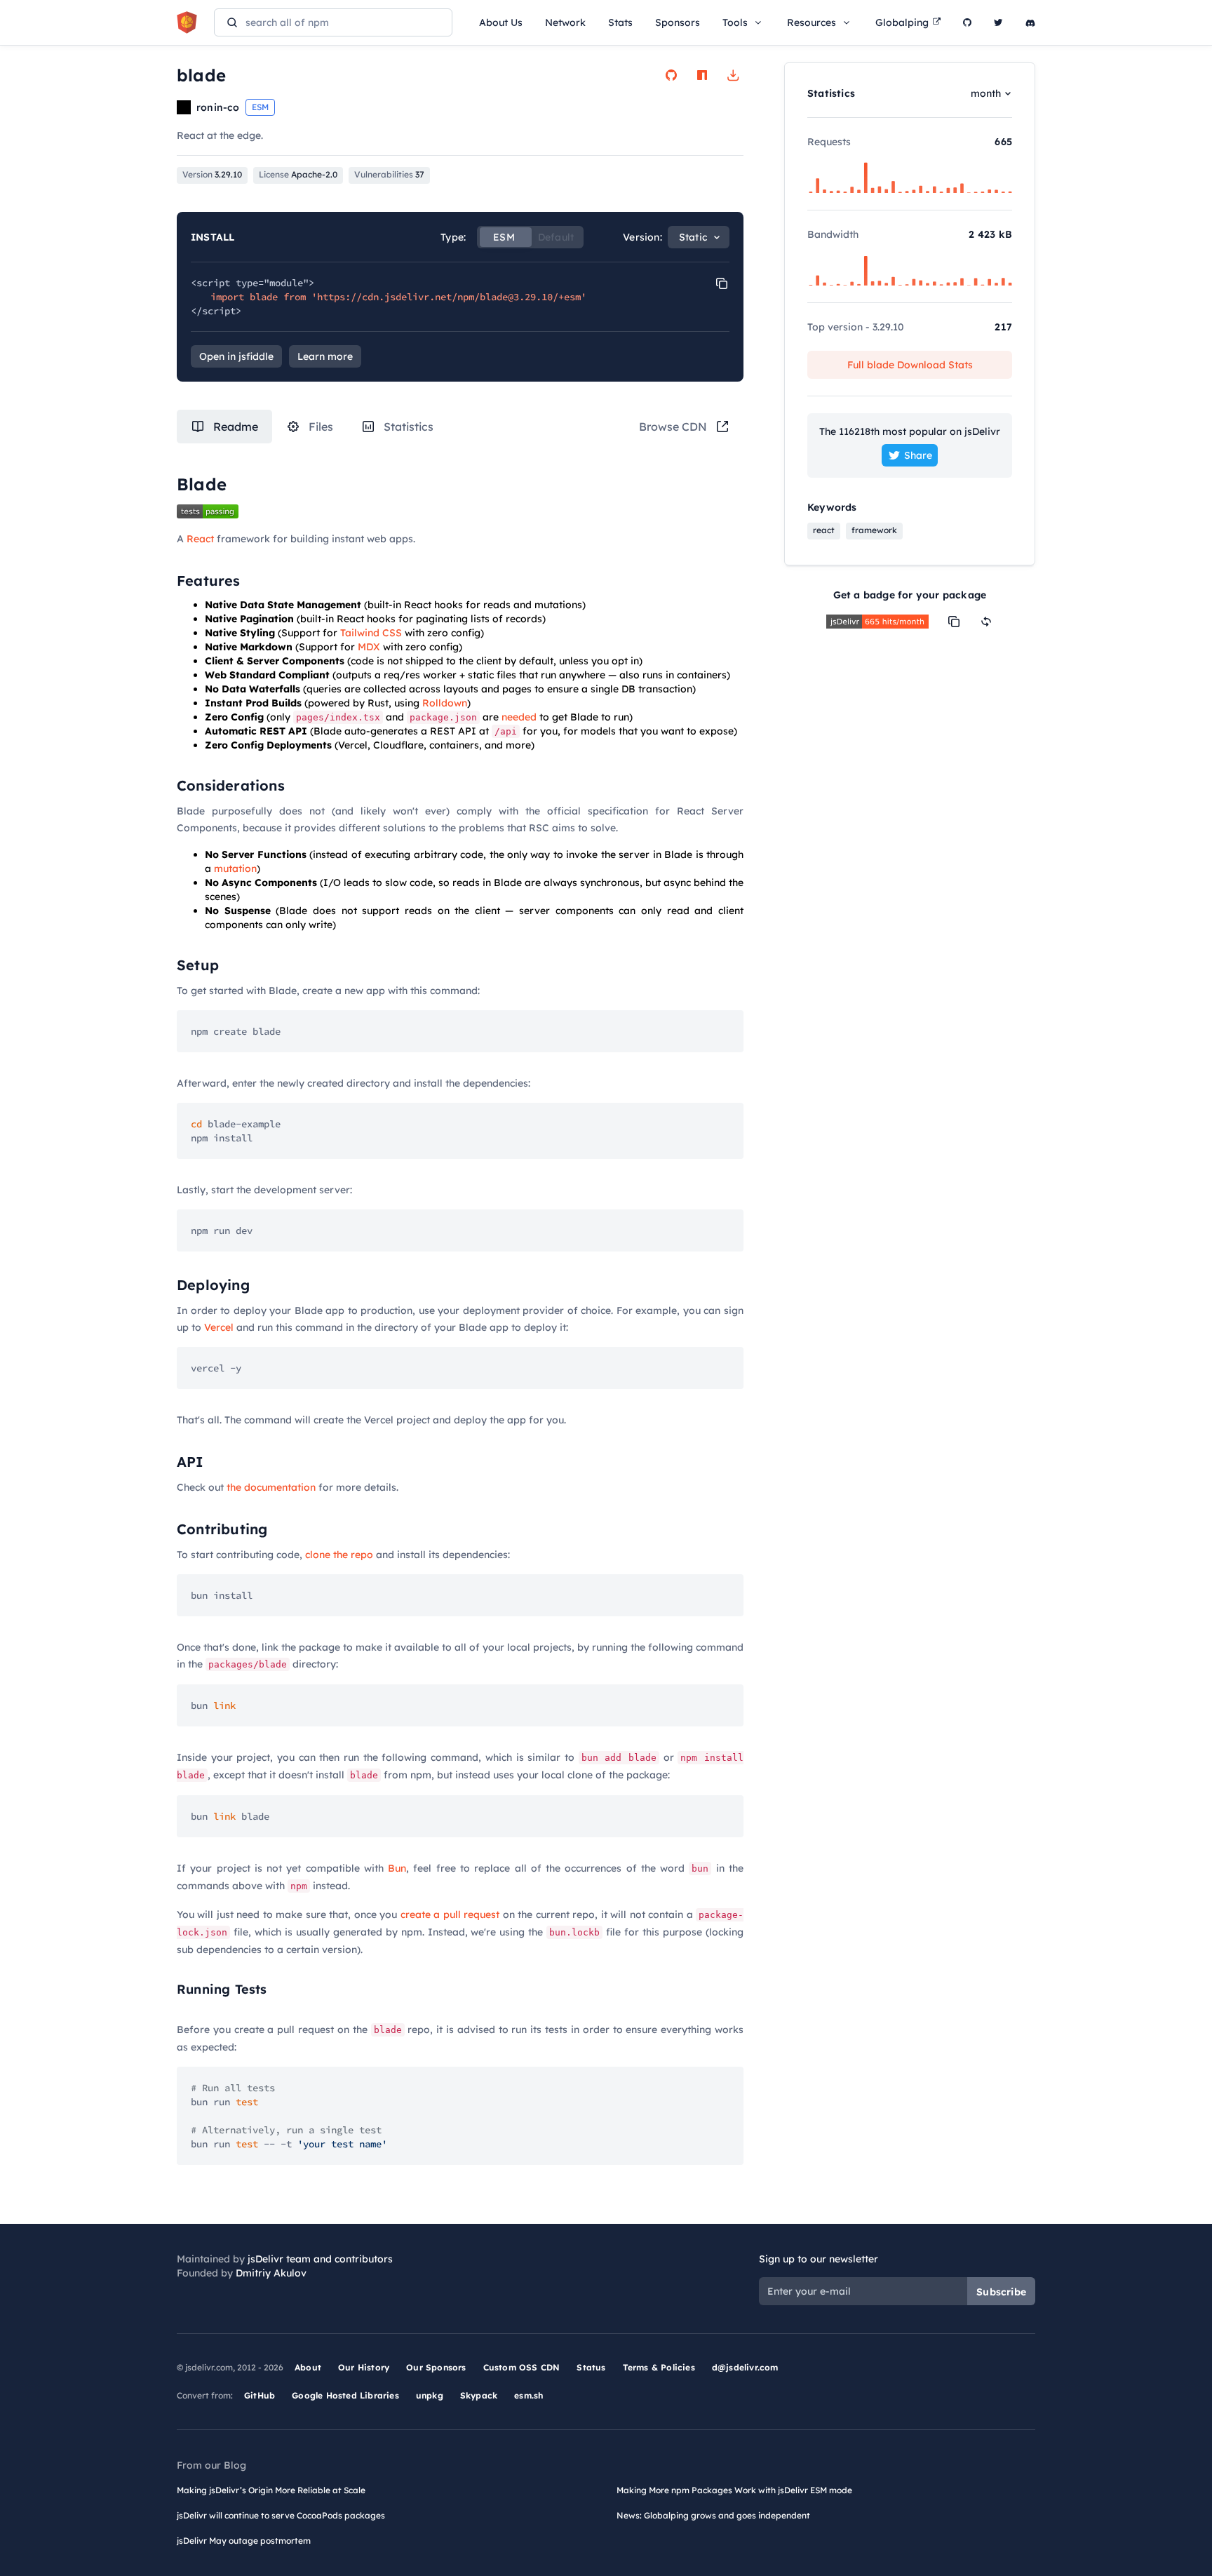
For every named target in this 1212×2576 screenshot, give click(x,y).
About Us (501, 22)
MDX (369, 647)
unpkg (430, 2395)
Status (591, 2367)
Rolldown (445, 703)
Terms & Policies (659, 2367)
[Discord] (1030, 22)
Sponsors (678, 22)
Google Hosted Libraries (345, 2395)
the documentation (271, 1487)
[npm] (702, 75)
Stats (620, 22)
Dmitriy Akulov (271, 2273)
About (308, 2367)
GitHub (260, 2395)
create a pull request (450, 1914)
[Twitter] (998, 22)
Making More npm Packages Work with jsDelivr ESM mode (734, 2490)
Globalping (902, 22)
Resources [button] (812, 22)
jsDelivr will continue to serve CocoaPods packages (281, 2515)
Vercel (219, 1327)
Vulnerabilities (389, 174)
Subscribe (1001, 2292)
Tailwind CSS (371, 633)
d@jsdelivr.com (745, 2367)
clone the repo (339, 1555)
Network (565, 22)
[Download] (733, 75)
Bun (397, 1868)
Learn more (325, 356)
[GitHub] (967, 22)
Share (918, 455)
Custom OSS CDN (522, 2367)
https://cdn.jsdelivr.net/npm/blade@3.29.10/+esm (449, 297)
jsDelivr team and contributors (320, 2259)
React (200, 539)
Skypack (479, 2395)
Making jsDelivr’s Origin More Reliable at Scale (271, 2490)
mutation (235, 868)
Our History (364, 2367)
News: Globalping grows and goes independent (713, 2515)
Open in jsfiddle (236, 356)
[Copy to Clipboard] (722, 283)
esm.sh (528, 2395)
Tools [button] (735, 22)
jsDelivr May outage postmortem (244, 2541)
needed (519, 717)
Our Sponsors (436, 2367)
